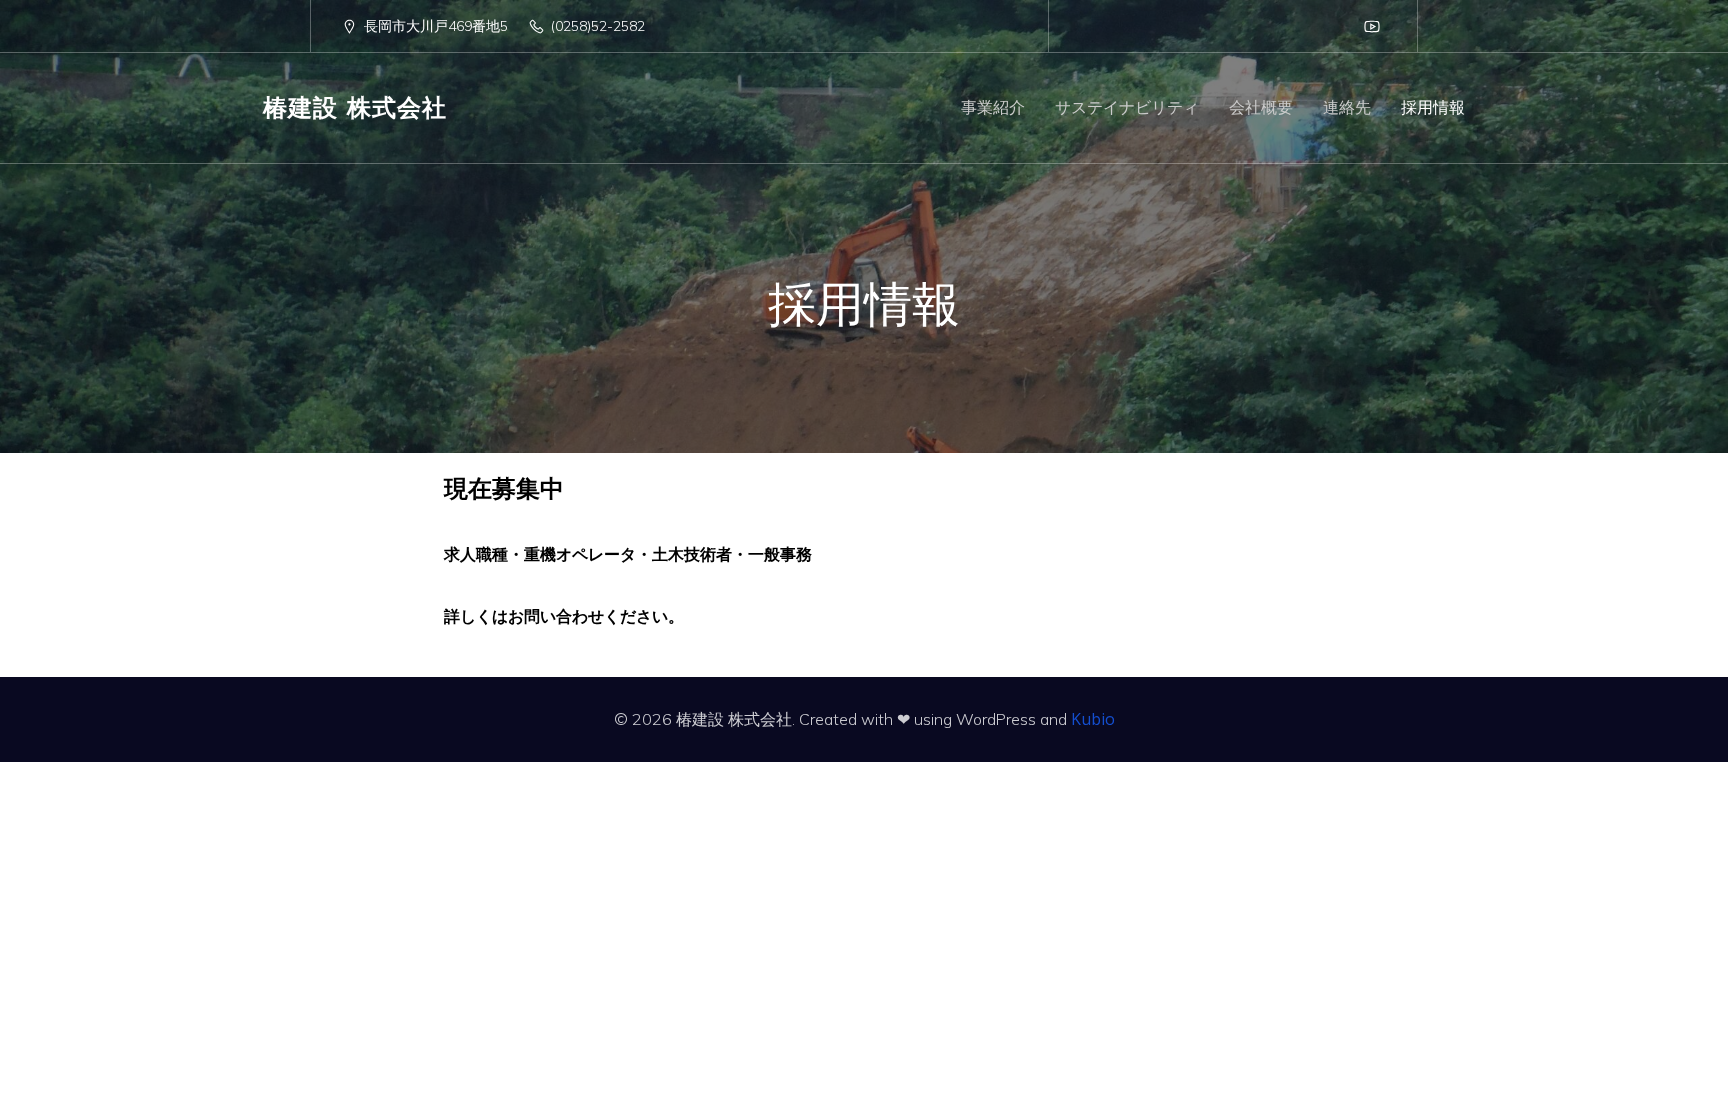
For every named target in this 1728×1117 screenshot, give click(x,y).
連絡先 (1347, 108)
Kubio (1093, 719)
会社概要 (1261, 108)
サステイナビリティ (1127, 108)
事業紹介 (993, 108)
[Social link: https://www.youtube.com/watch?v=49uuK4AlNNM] (1372, 26)
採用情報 (1433, 108)
